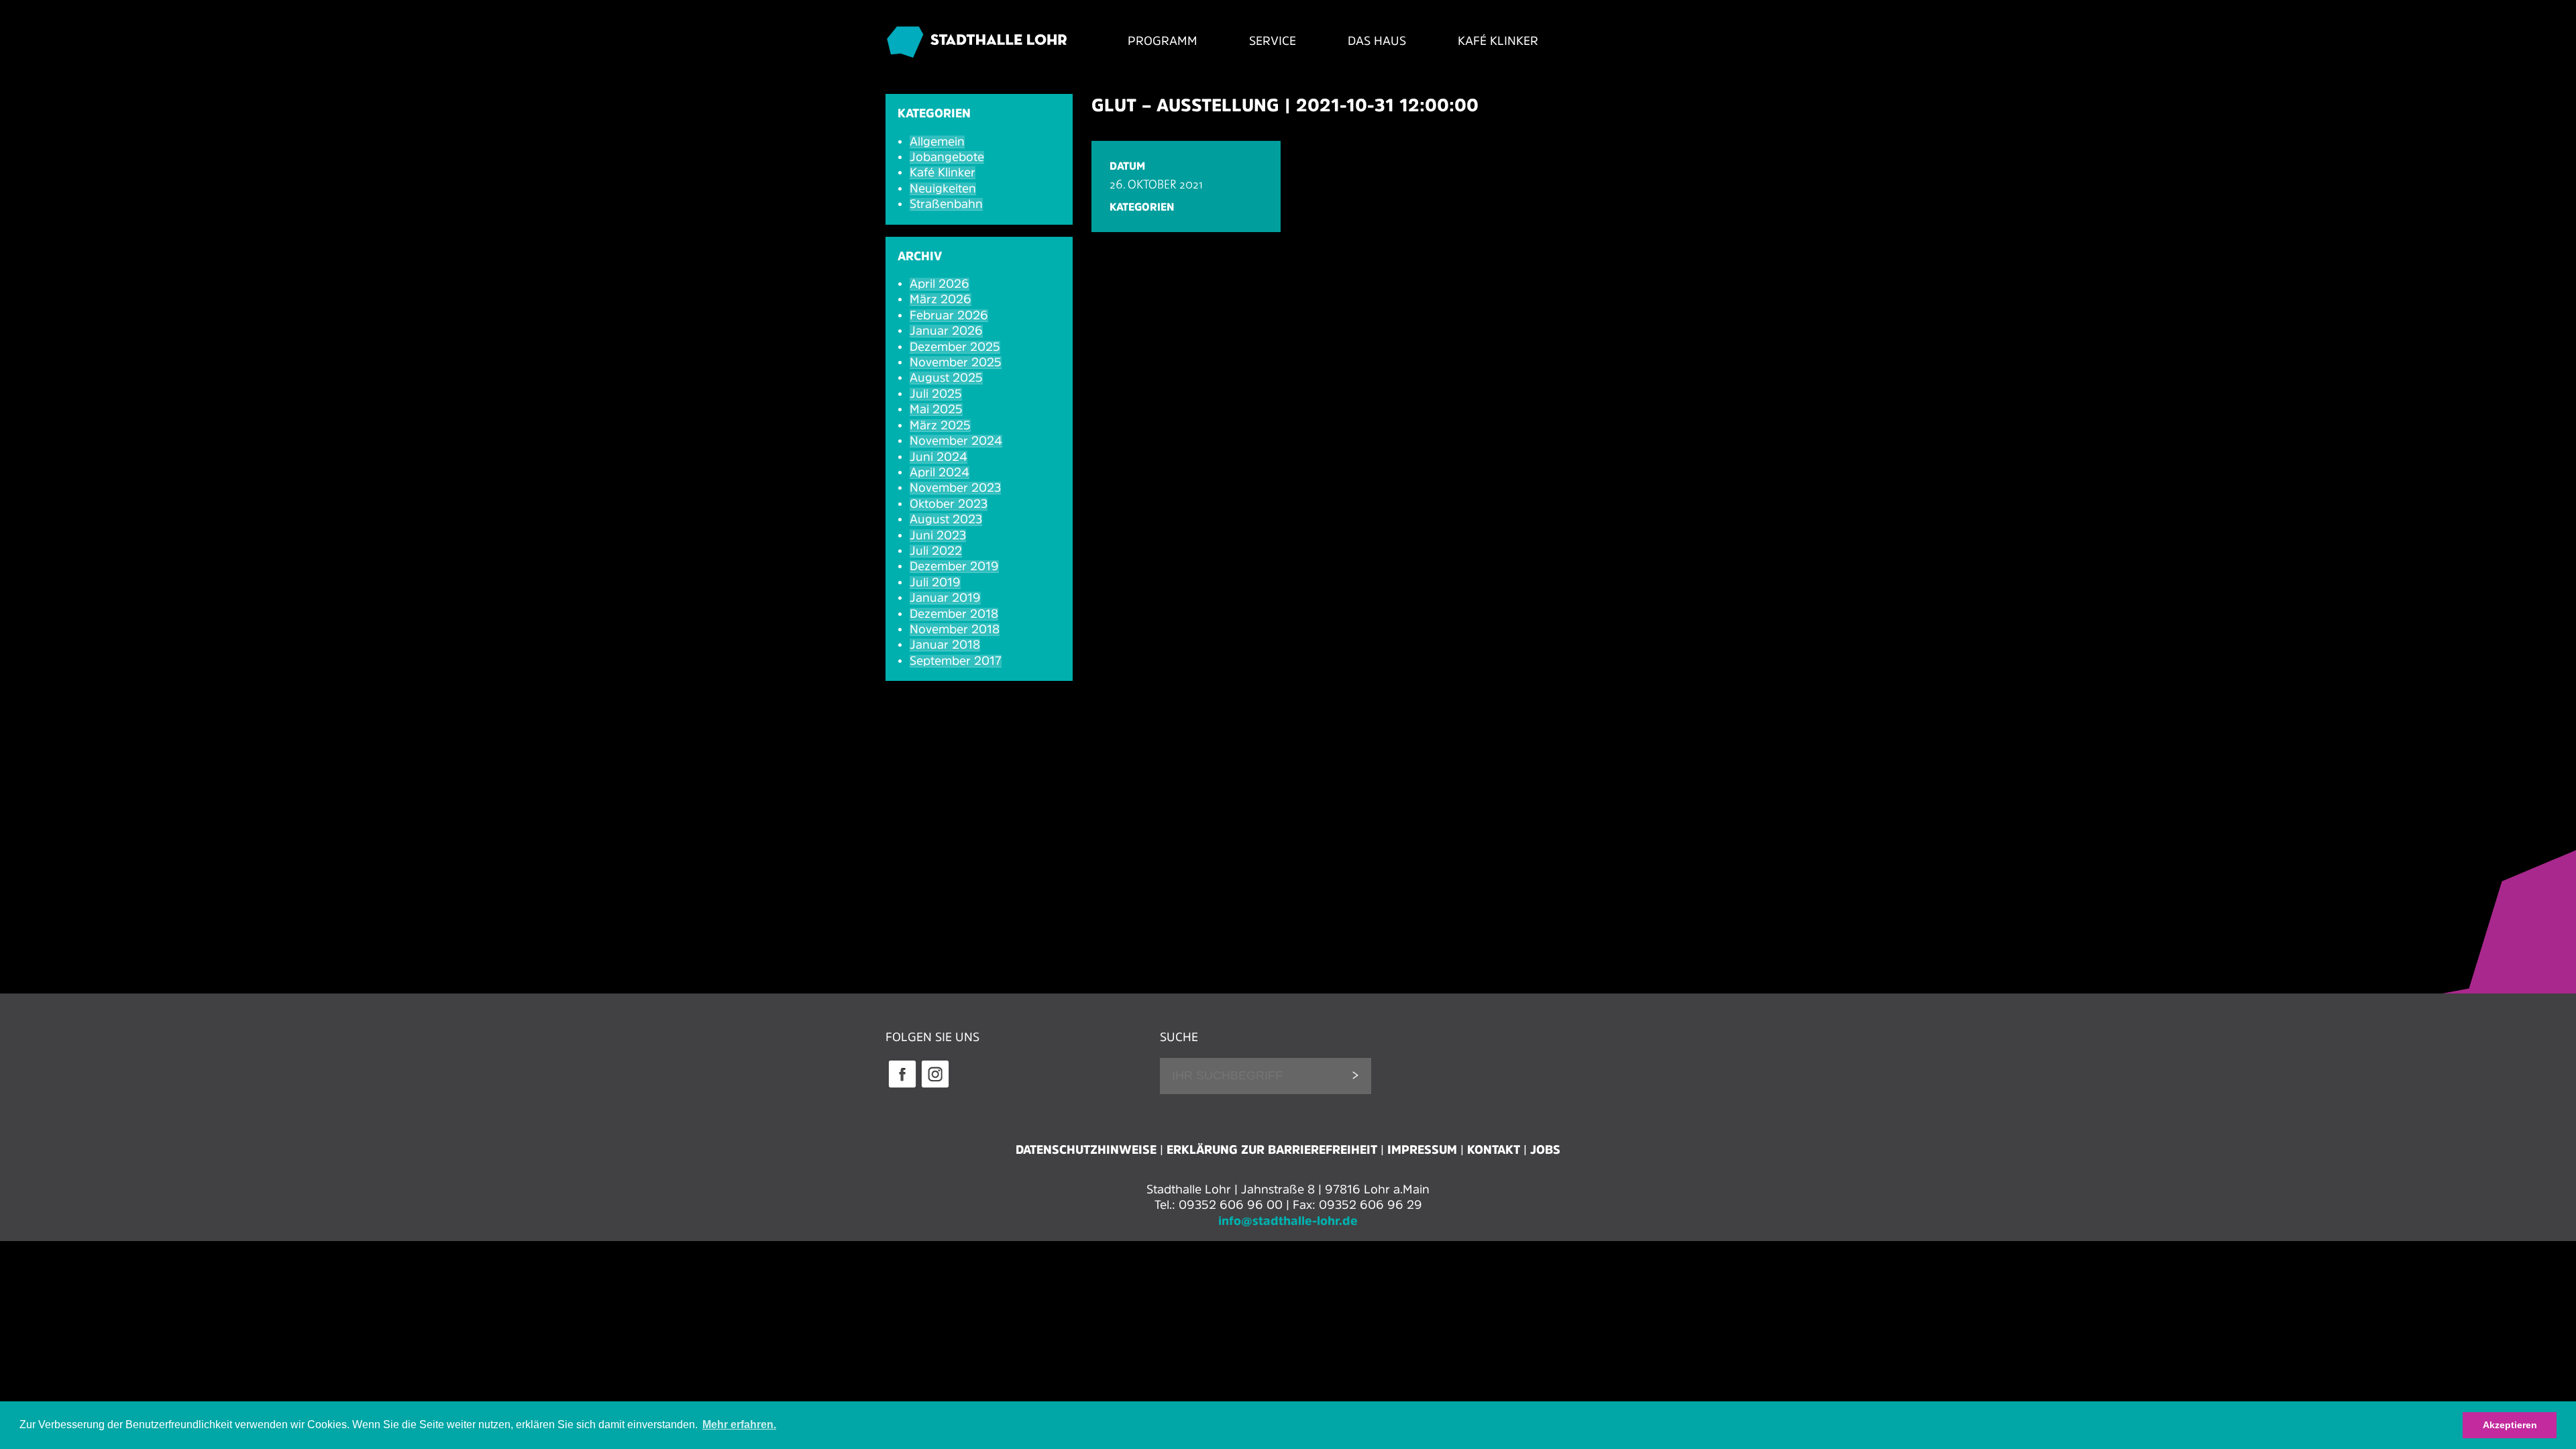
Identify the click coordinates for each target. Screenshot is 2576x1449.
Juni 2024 (938, 457)
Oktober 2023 (949, 504)
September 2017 (956, 661)
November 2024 (956, 441)
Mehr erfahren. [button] (739, 1425)
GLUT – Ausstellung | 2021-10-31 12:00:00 (1285, 105)
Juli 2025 (936, 394)
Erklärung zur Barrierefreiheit (1272, 1150)
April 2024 (940, 472)
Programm (1163, 41)
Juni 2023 (938, 535)
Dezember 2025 (955, 347)
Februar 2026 (949, 315)
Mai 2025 (936, 409)
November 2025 (956, 362)
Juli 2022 (936, 551)
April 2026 (940, 284)
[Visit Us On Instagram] (935, 1086)
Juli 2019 (935, 582)
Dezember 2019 (954, 566)
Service (1273, 41)
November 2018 (955, 629)
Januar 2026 (946, 331)
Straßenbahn (946, 204)
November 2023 (955, 488)
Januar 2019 (945, 598)
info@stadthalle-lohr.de (1288, 1221)
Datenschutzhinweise (1086, 1150)
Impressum (1422, 1150)
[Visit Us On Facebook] (902, 1086)
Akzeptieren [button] (2510, 1425)
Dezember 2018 (954, 614)
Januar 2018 (945, 645)
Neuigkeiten (943, 189)
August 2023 (946, 519)
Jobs (1545, 1150)
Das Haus (1377, 41)
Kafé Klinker (1498, 41)
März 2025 (940, 425)
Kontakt (1494, 1150)
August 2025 (946, 378)
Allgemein (937, 142)
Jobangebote (947, 157)
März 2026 (941, 299)
